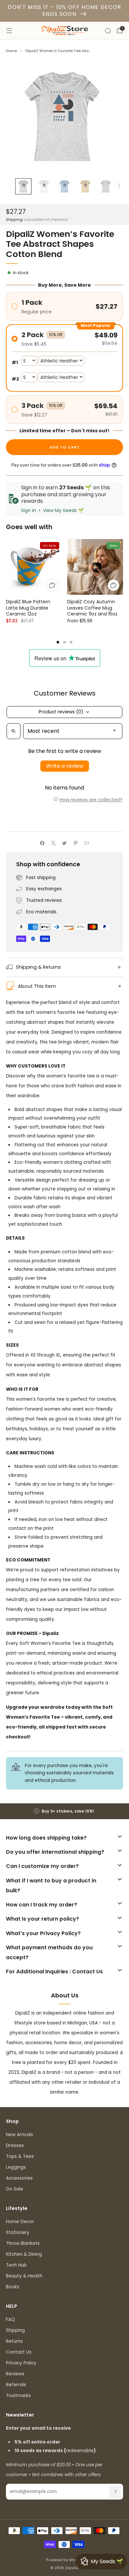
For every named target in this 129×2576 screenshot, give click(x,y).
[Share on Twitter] (64, 843)
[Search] (108, 31)
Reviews (15, 2374)
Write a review (65, 766)
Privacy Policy (21, 2363)
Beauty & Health (24, 2276)
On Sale (15, 2189)
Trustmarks (18, 2396)
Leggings (16, 2167)
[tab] (58, 642)
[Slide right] (118, 186)
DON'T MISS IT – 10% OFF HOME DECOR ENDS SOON (64, 11)
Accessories (19, 2178)
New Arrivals (20, 2135)
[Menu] (9, 31)
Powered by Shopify (65, 2560)
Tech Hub (16, 2265)
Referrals (16, 2385)
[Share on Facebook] (42, 843)
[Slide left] (11, 186)
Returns (14, 2341)
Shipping (14, 219)
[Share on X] (53, 843)
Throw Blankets (23, 2243)
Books (13, 2287)
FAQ (10, 2319)
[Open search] (14, 731)
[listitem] (65, 1811)
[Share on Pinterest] (75, 843)
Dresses (15, 2146)
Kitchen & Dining (24, 2254)
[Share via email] (87, 843)
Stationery (18, 2233)
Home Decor (20, 2222)
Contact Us (19, 2352)
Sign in (29, 510)
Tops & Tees (20, 2156)
